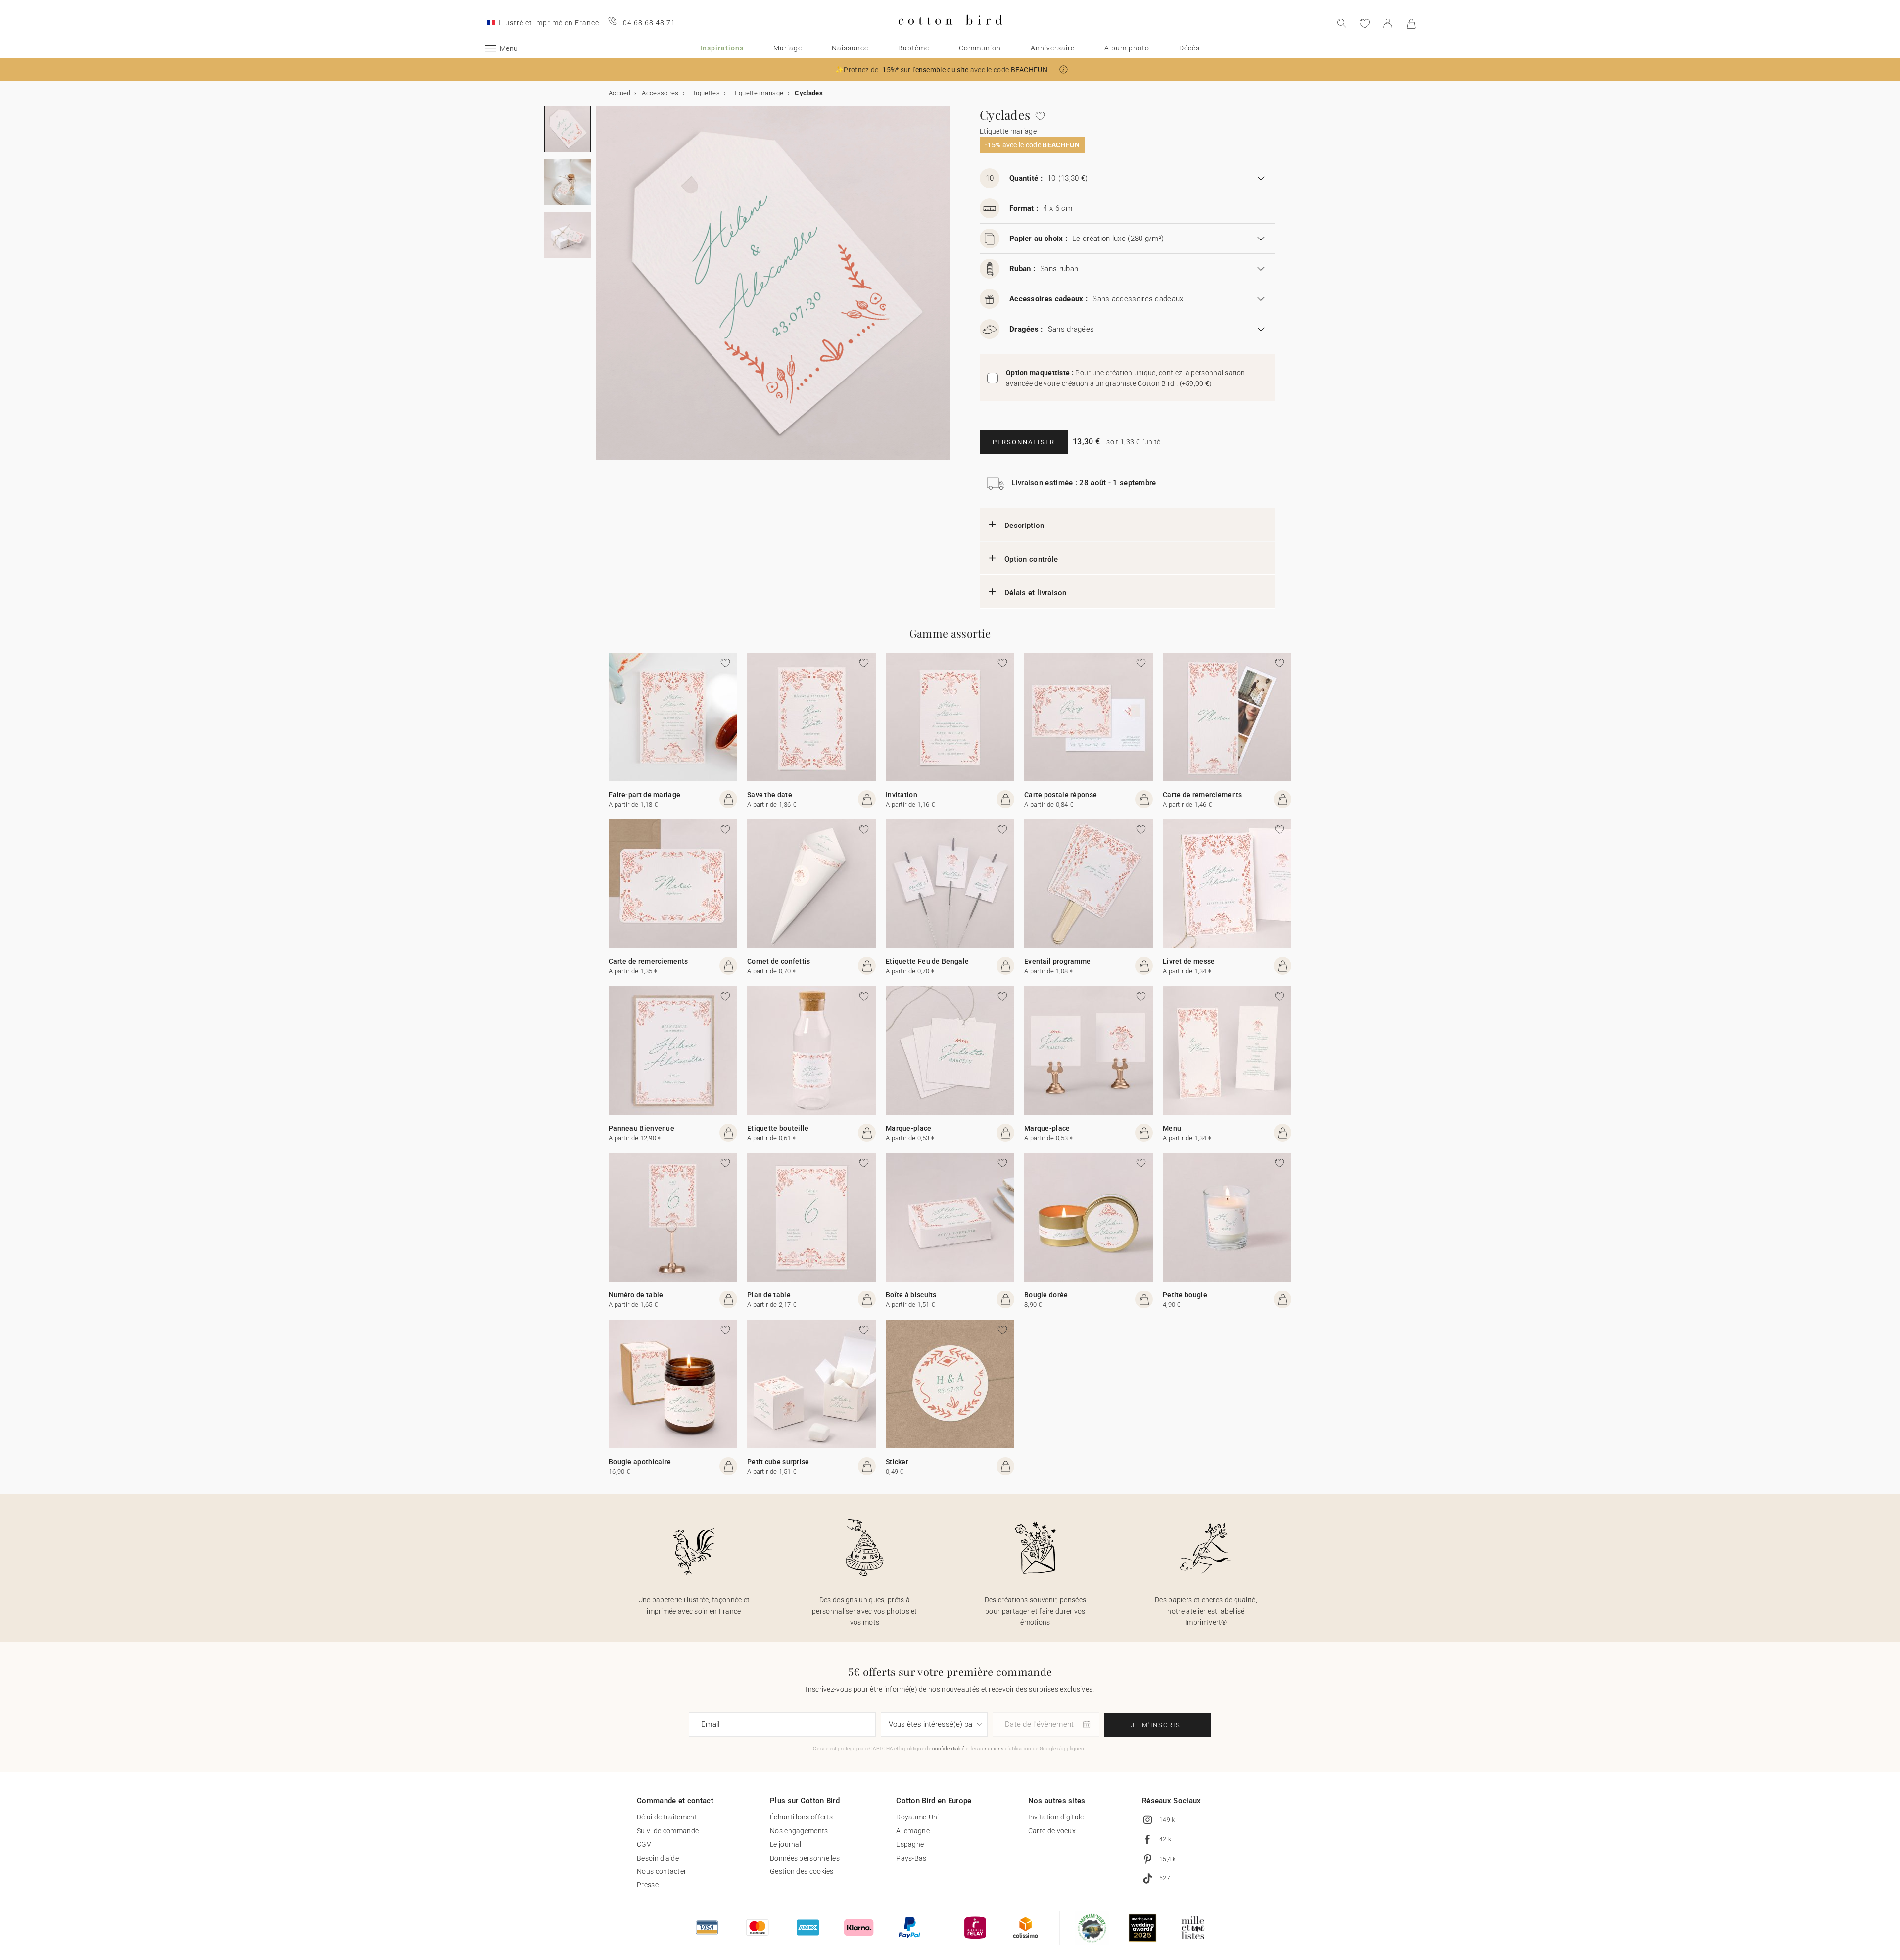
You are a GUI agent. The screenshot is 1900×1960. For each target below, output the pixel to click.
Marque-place (909, 1128)
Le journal (785, 1844)
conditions (991, 1748)
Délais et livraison (1036, 593)
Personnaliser (1024, 442)
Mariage (788, 48)
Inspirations (722, 48)
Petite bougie (1185, 1295)
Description (1024, 526)
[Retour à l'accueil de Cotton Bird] (950, 33)
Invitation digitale (1056, 1817)
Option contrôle (1031, 559)
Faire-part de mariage (644, 795)
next (602, 289)
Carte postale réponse (1061, 795)
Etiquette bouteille (778, 1128)
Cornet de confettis (779, 961)
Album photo (1127, 48)
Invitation (902, 795)
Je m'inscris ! (1158, 1725)
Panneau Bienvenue (641, 1128)
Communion (980, 48)
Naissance (850, 48)
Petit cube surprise (778, 1462)
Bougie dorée (1046, 1295)
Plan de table (769, 1295)
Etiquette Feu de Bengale (927, 961)
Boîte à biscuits (911, 1295)
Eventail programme (1057, 961)
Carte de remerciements (1203, 795)
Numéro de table (636, 1295)
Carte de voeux (1052, 1831)
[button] (1064, 70)
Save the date (770, 795)
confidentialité (949, 1748)
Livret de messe (1189, 961)
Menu (1172, 1128)
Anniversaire (1053, 48)
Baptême (914, 48)
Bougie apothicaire (640, 1462)
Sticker (897, 1462)
